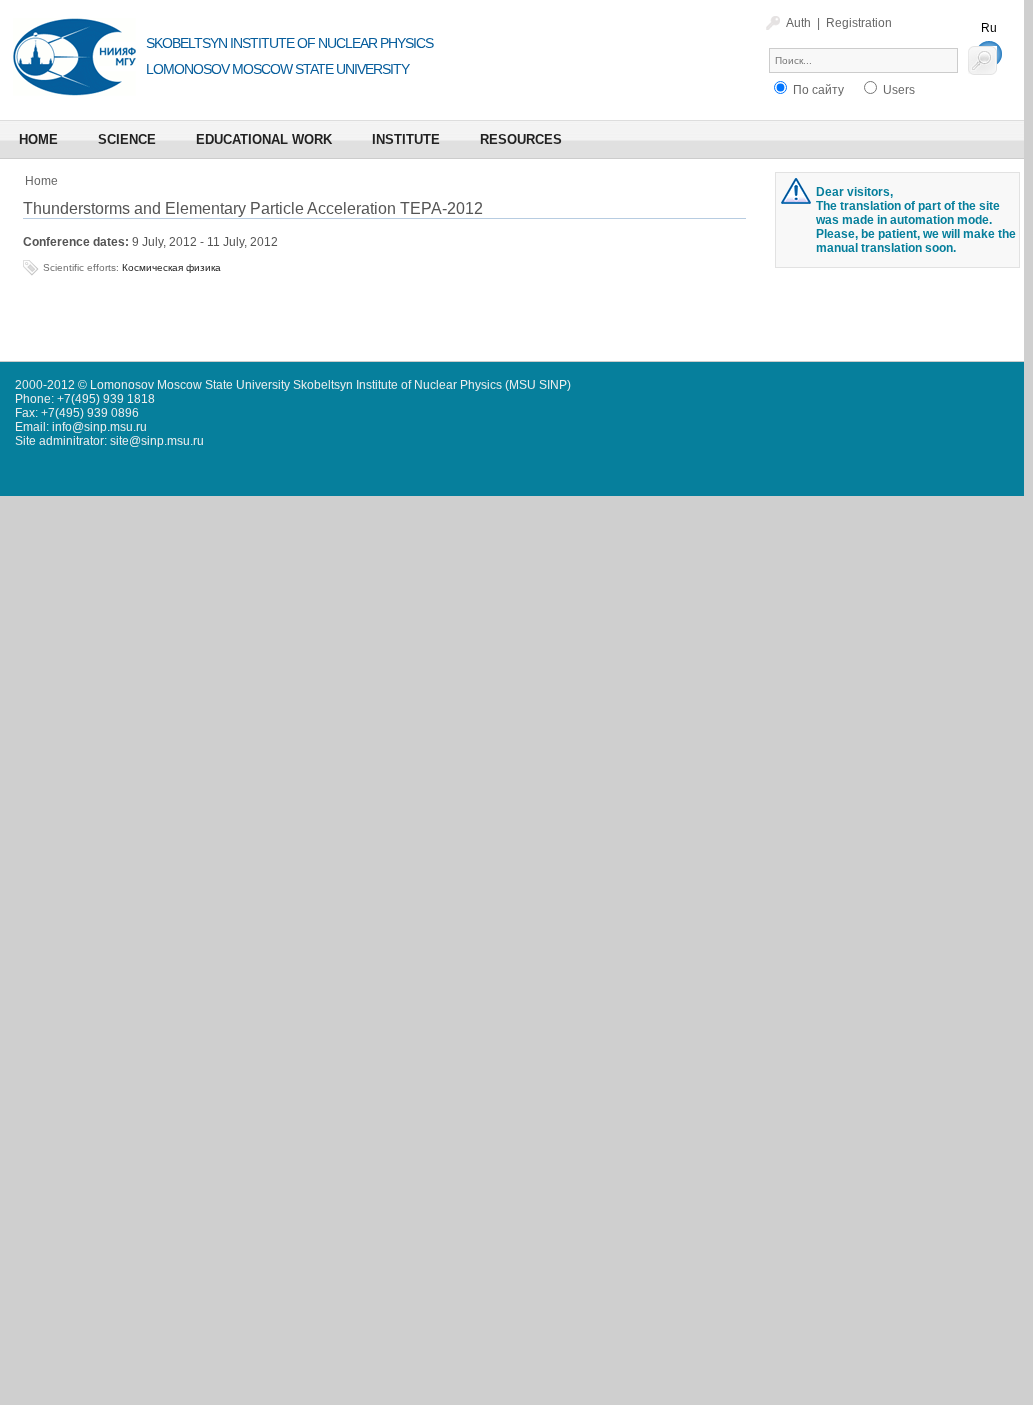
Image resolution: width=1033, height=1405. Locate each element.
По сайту (817, 90)
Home (41, 181)
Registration (859, 23)
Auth (798, 23)
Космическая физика (171, 267)
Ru (989, 28)
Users (897, 90)
